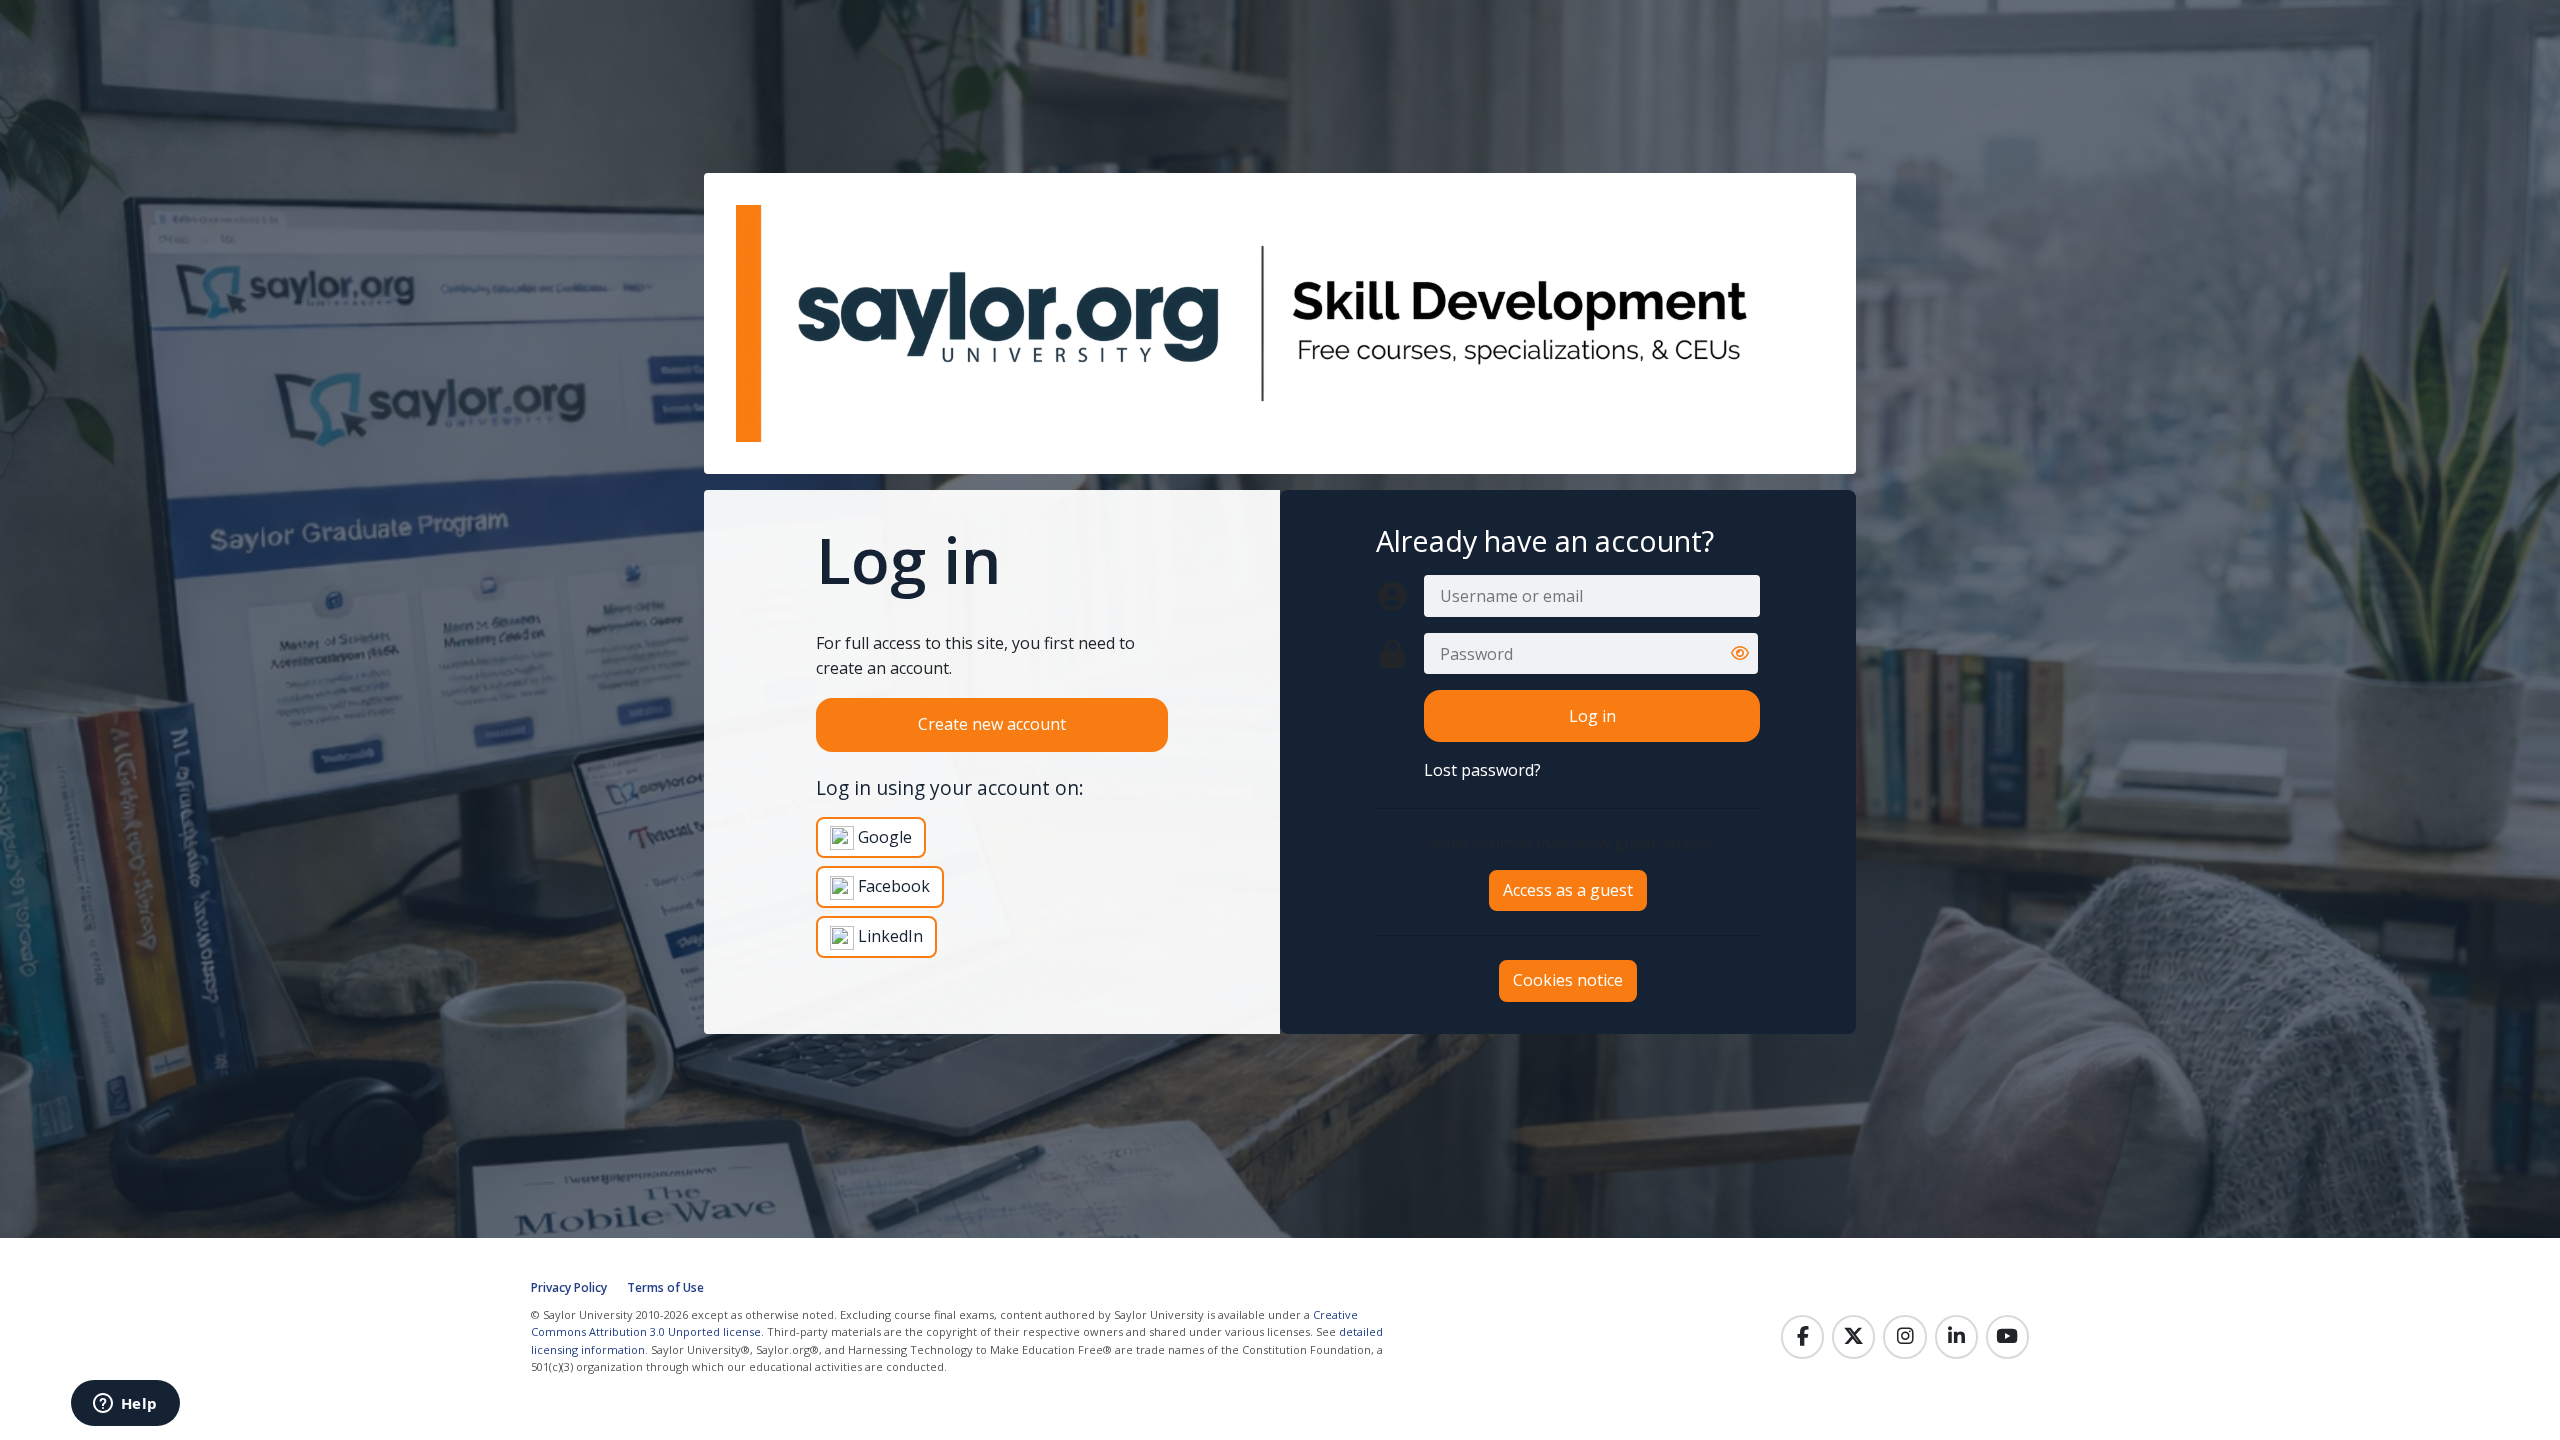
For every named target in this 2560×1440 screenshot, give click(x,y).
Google (883, 837)
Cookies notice (1568, 980)
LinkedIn (888, 936)
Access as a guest (1568, 890)
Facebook (892, 886)
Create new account (992, 724)
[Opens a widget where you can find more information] (125, 1405)
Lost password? (1482, 770)
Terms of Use (665, 1287)
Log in (1592, 716)
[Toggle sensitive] (1740, 654)
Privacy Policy (569, 1287)
